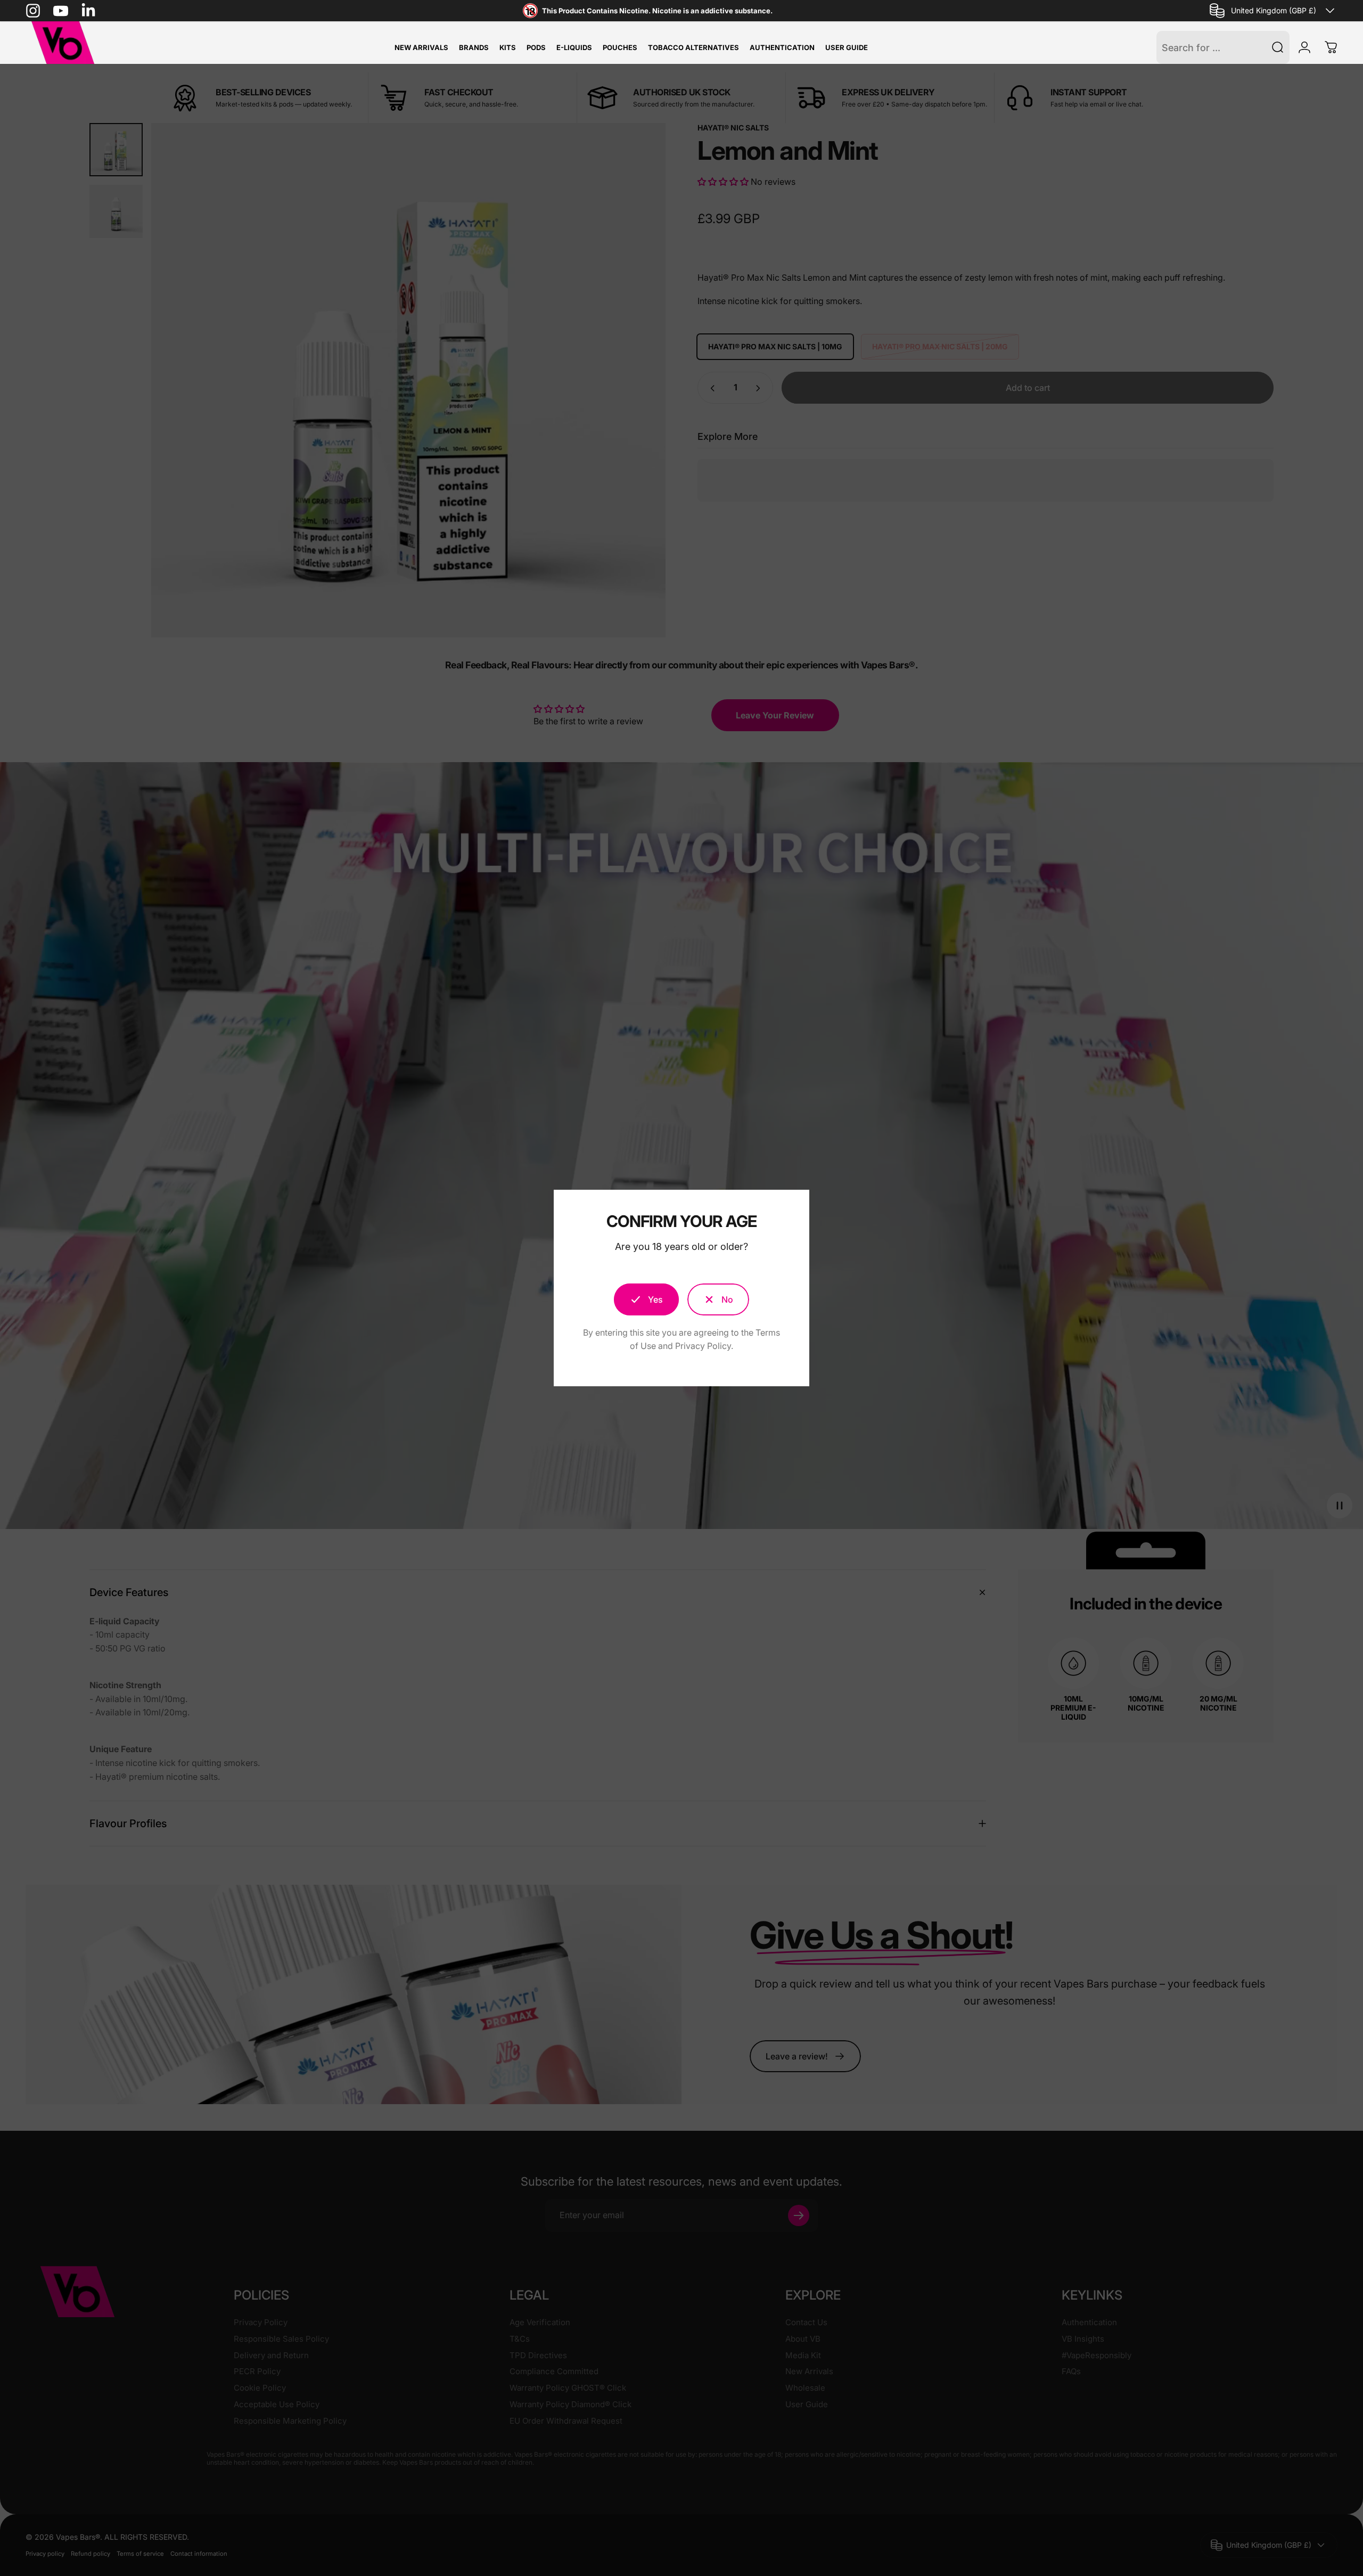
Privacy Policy (703, 1346)
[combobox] (1274, 11)
